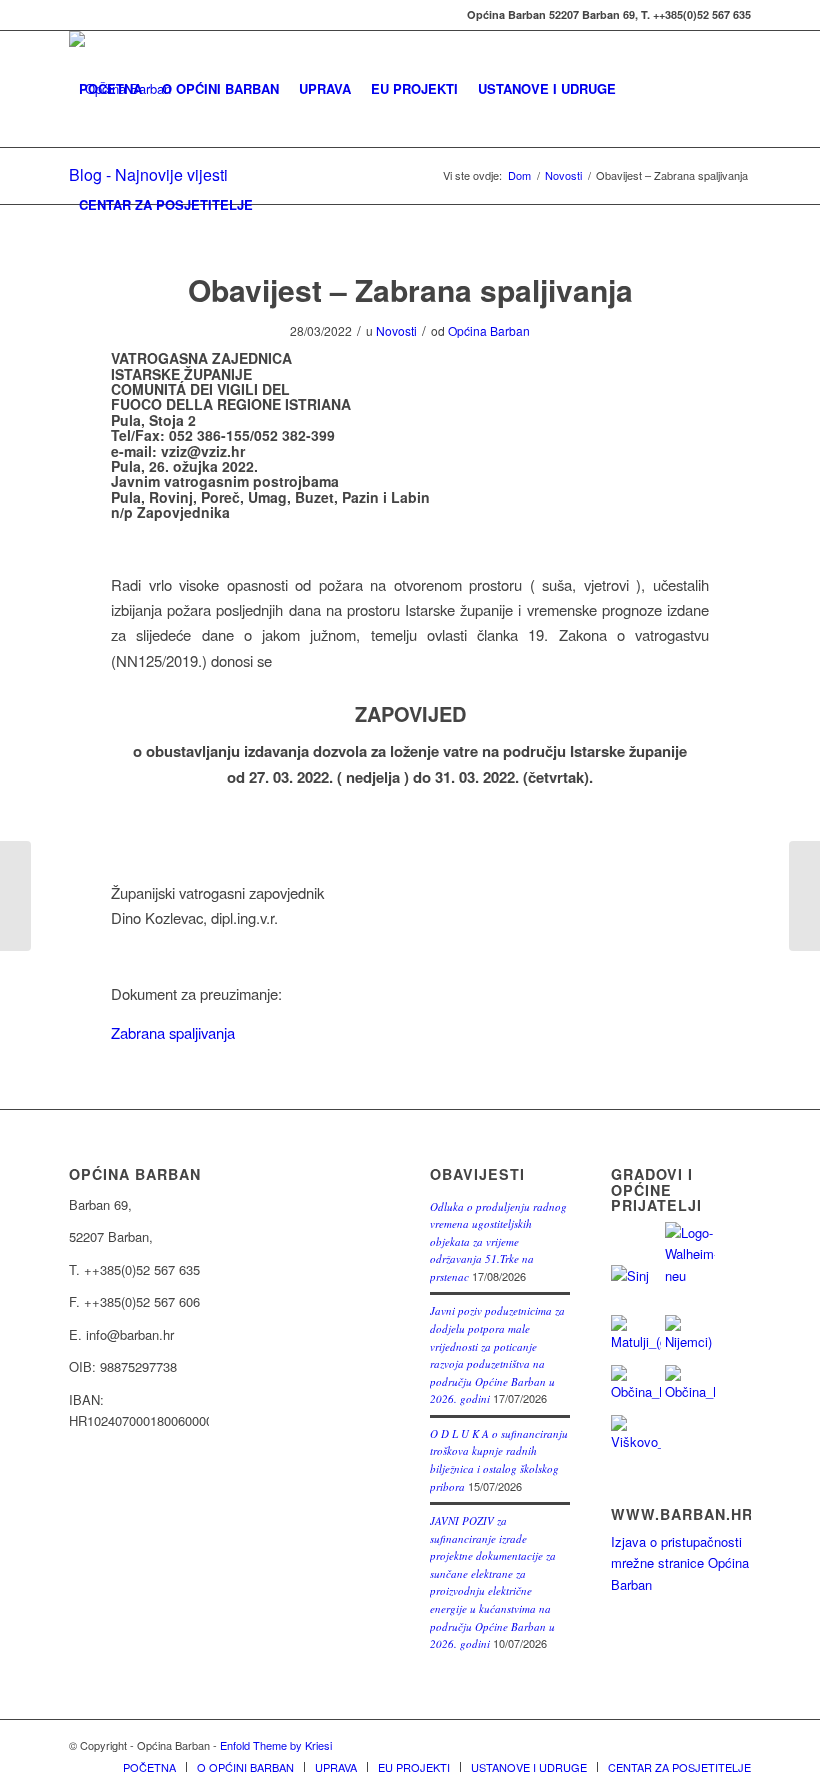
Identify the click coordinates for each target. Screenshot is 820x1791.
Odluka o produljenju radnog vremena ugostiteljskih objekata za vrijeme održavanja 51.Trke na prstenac (498, 1241)
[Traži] (279, 205)
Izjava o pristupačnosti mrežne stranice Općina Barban (680, 1563)
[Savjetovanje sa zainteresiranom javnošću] (804, 896)
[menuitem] (110, 89)
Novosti (396, 330)
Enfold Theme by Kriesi (276, 1745)
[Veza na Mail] (75, 15)
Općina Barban (489, 330)
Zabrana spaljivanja (173, 1032)
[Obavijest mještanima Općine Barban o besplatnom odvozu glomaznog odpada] (15, 896)
